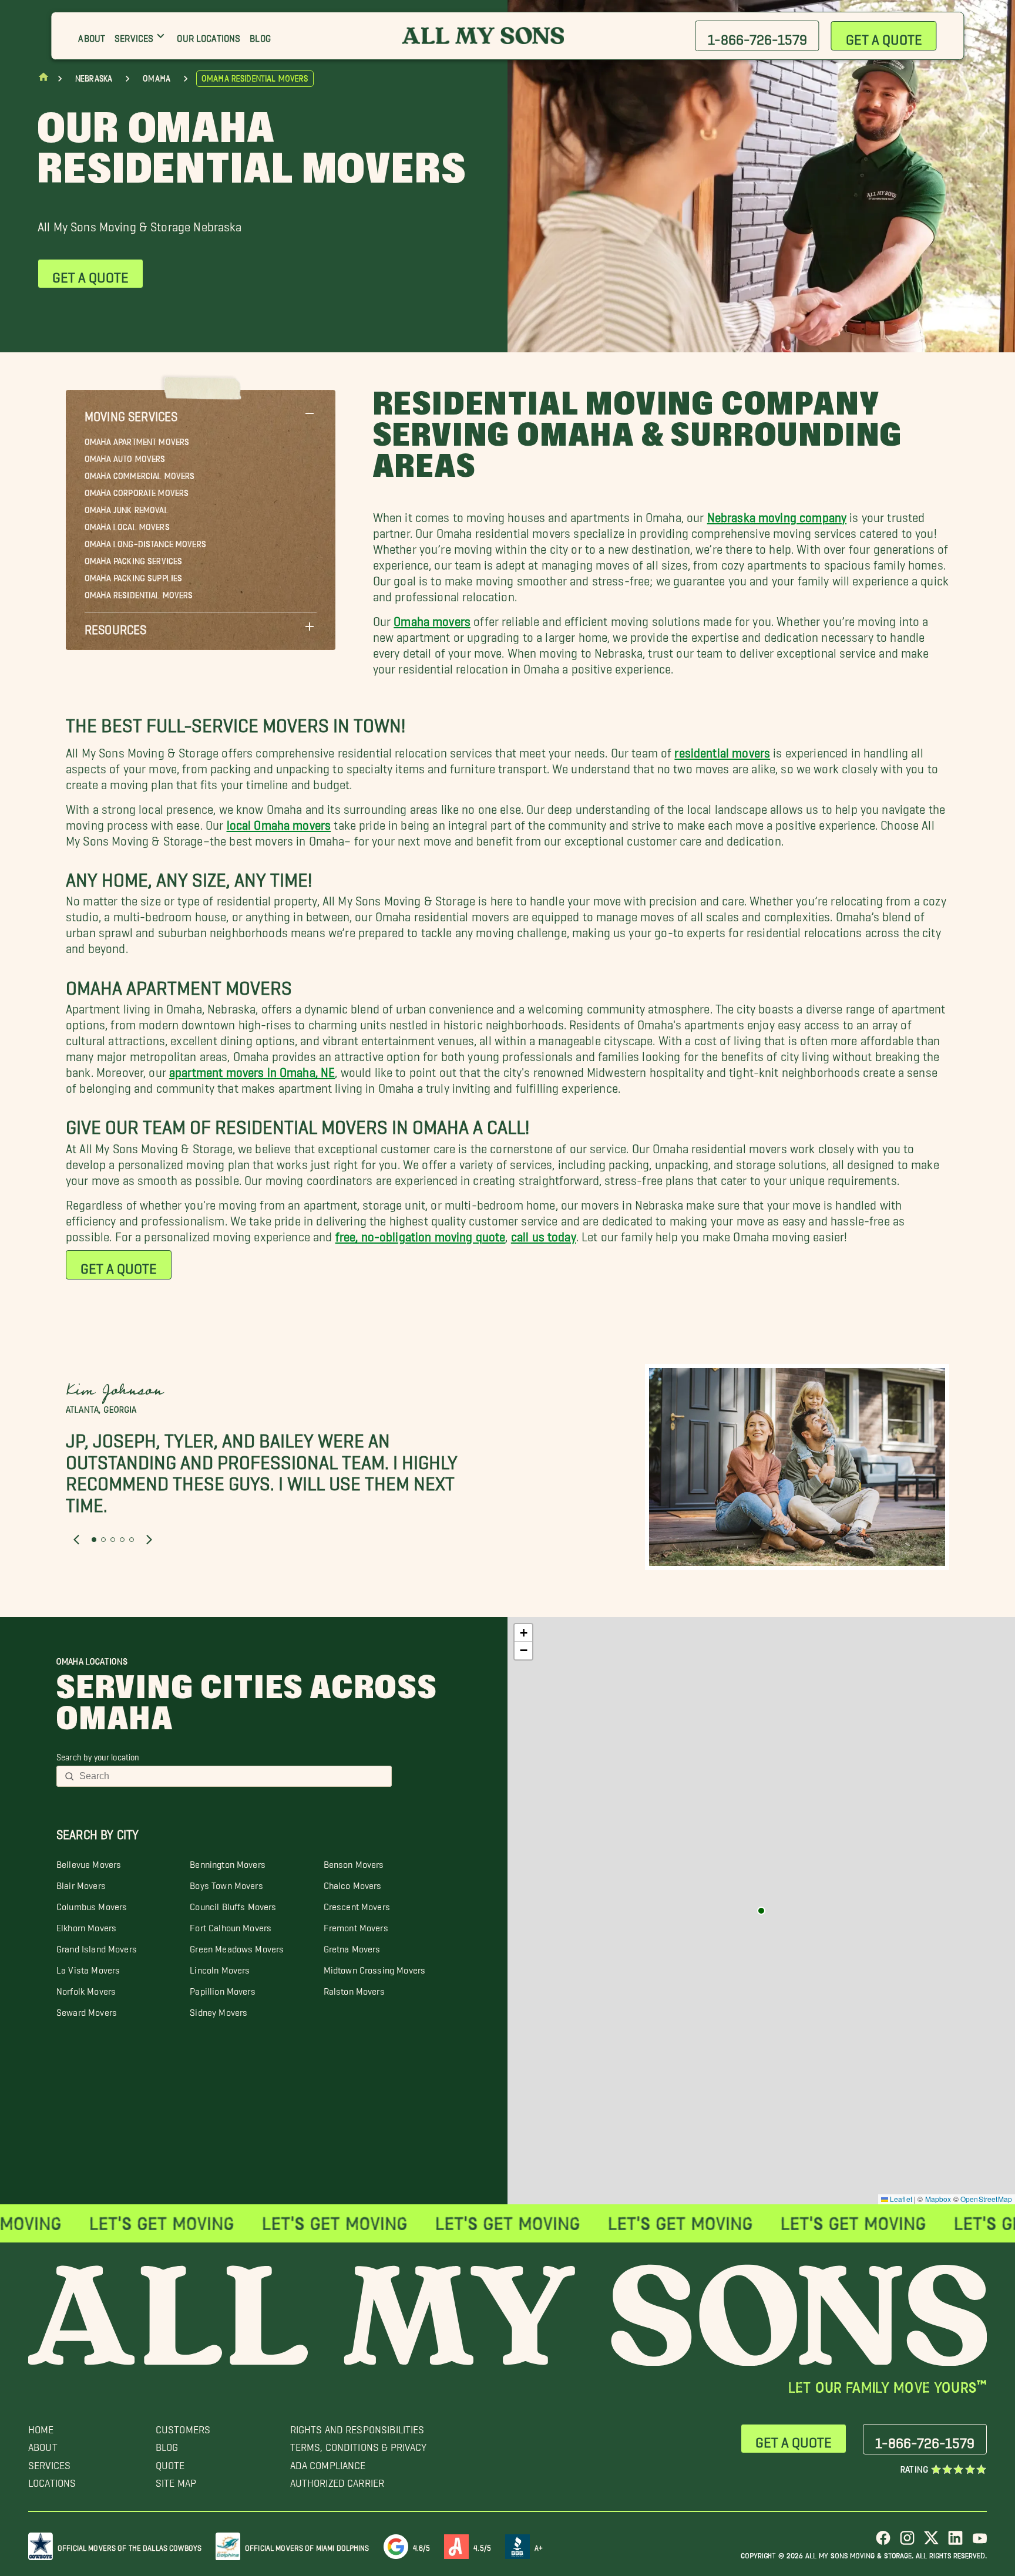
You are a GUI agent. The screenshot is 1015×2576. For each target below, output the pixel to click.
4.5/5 (482, 2546)
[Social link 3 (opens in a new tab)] (931, 2542)
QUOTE (170, 2462)
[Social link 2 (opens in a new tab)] (907, 2542)
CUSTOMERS (183, 2427)
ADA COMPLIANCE (328, 2462)
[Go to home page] (43, 80)
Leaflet (900, 2199)
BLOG (167, 2444)
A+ (539, 2546)
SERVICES (49, 2462)
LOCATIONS (52, 2480)
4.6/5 (422, 2546)
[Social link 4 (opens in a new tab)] (955, 2542)
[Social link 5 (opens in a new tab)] (979, 2542)
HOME (41, 2427)
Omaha (157, 79)
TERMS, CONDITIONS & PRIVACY (359, 2444)
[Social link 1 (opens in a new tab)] (883, 2542)
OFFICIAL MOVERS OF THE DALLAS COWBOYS (130, 2546)
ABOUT (43, 2444)
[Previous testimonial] (76, 1540)
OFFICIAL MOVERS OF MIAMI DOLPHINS (307, 2546)
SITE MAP (176, 2480)
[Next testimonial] (149, 1540)
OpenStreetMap (986, 2199)
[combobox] (232, 1776)
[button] (201, 413)
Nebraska (94, 79)
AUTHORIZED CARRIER (337, 2480)
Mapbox (938, 2199)
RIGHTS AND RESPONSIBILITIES (357, 2427)
